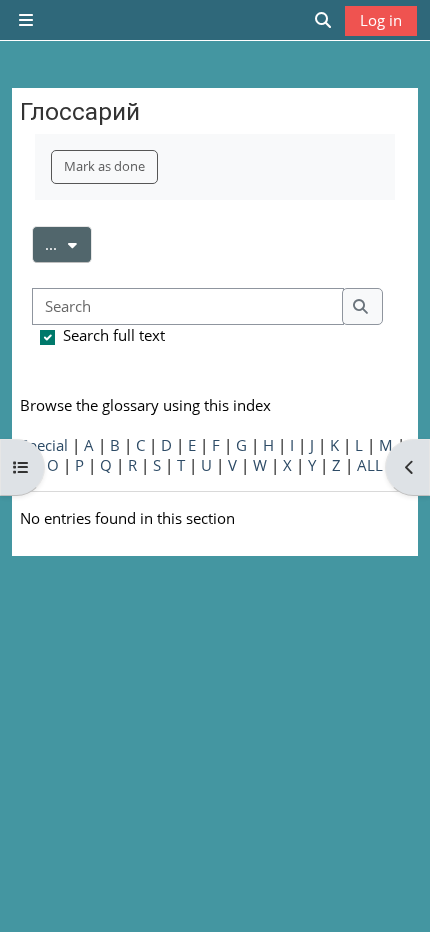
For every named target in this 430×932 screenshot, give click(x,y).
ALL (370, 465)
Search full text (114, 335)
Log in (381, 20)
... (68, 243)
